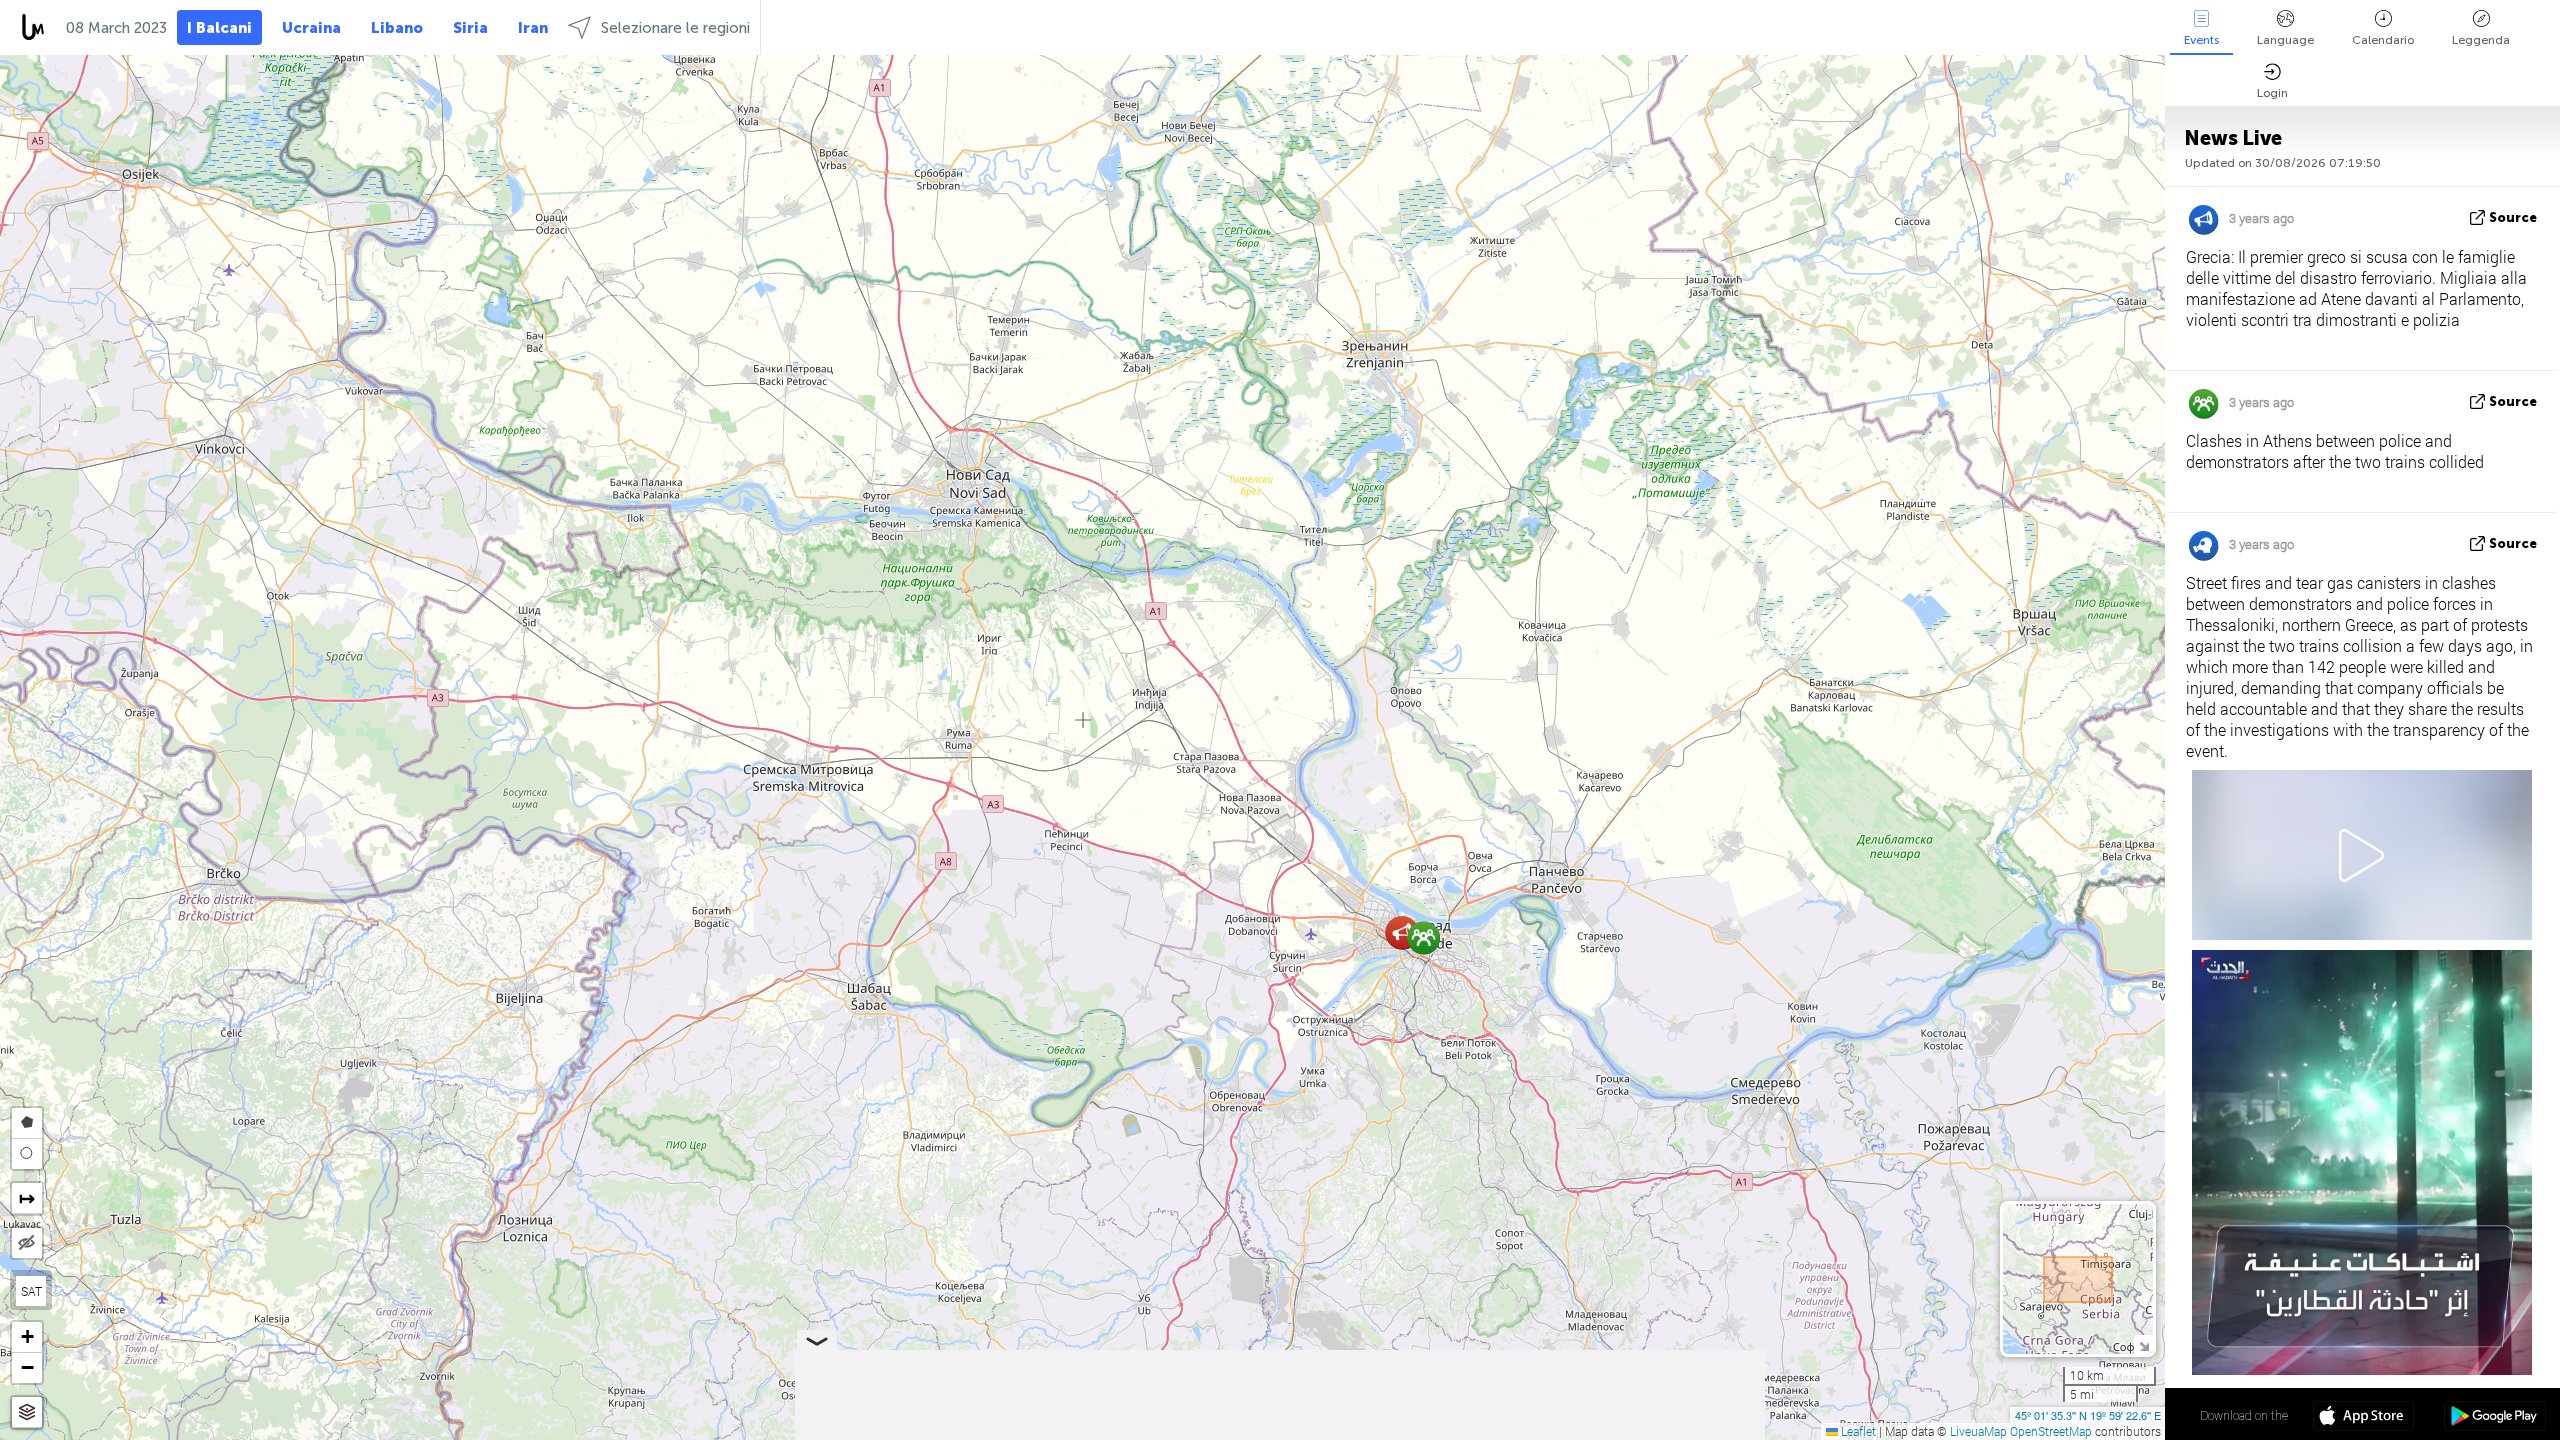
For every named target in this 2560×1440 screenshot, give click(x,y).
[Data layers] (27, 1412)
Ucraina (311, 28)
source (2513, 217)
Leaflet (1857, 1431)
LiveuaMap (1978, 1431)
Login (2272, 93)
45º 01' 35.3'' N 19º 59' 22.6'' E (2088, 1415)
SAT (31, 1291)
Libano (397, 28)
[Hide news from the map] (27, 1243)
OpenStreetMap (2051, 1431)
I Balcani (219, 28)
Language (2285, 40)
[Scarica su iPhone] (2363, 1418)
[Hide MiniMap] (2143, 1344)
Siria (470, 28)
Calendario (2383, 40)
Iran (533, 28)
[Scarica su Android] (2494, 1418)
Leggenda (2481, 40)
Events (2201, 40)
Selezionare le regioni (675, 28)
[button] (1402, 932)
